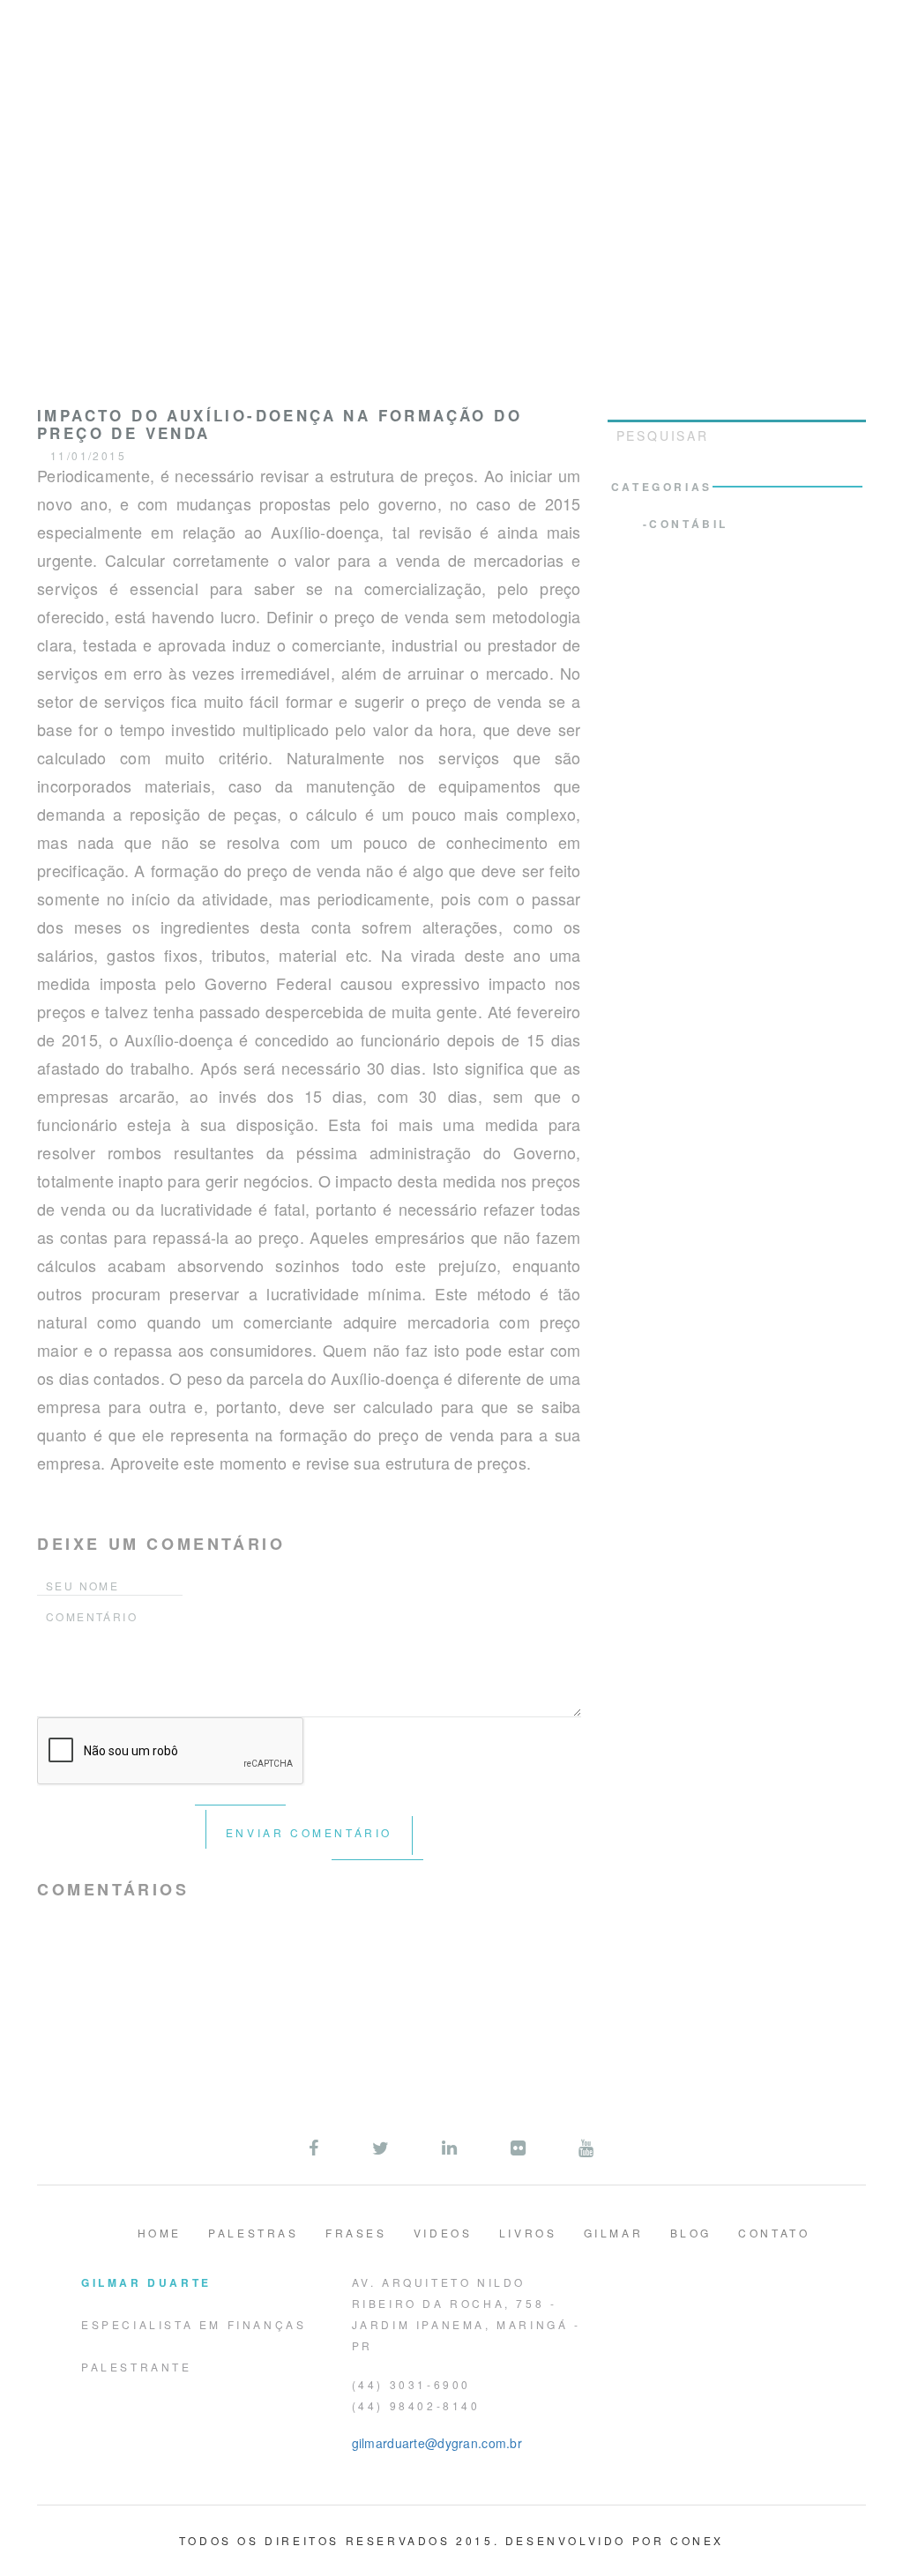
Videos (443, 2233)
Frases (356, 2233)
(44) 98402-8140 (416, 2405)
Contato (774, 2233)
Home (160, 2233)
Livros (528, 2233)
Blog (691, 2233)
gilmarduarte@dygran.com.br (437, 2443)
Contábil (689, 524)
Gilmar (614, 2233)
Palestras (253, 2233)
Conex (697, 2540)
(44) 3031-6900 (411, 2384)
